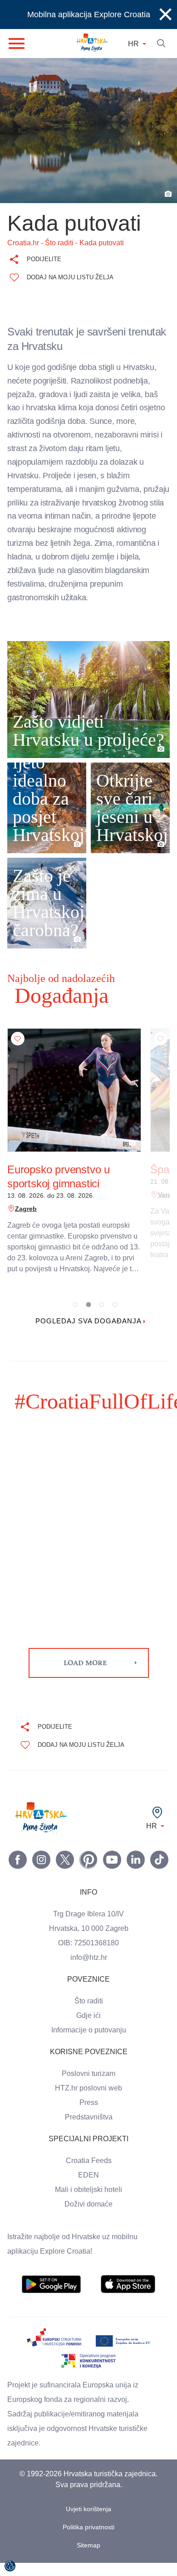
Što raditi (89, 2014)
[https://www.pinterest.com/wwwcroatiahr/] (88, 1873)
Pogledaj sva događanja (89, 1335)
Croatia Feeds (88, 2174)
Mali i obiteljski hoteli (88, 2203)
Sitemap (89, 2559)
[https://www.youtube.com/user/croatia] (112, 1873)
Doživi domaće (88, 2217)
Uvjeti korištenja (89, 2522)
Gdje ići (88, 2029)
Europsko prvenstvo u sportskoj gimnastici (60, 1190)
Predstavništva (88, 2130)
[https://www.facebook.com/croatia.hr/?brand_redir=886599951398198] (18, 1873)
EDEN (88, 2188)
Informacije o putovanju (88, 2043)
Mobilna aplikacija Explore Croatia (89, 15)
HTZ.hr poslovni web (88, 2101)
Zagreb (25, 1222)
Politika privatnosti (89, 2540)
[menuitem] (51, 2298)
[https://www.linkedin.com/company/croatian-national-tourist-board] (136, 1873)
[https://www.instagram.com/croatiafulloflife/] (41, 1873)
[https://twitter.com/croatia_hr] (65, 1873)
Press (88, 2116)
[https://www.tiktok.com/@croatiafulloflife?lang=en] (159, 1873)
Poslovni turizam (89, 2087)
